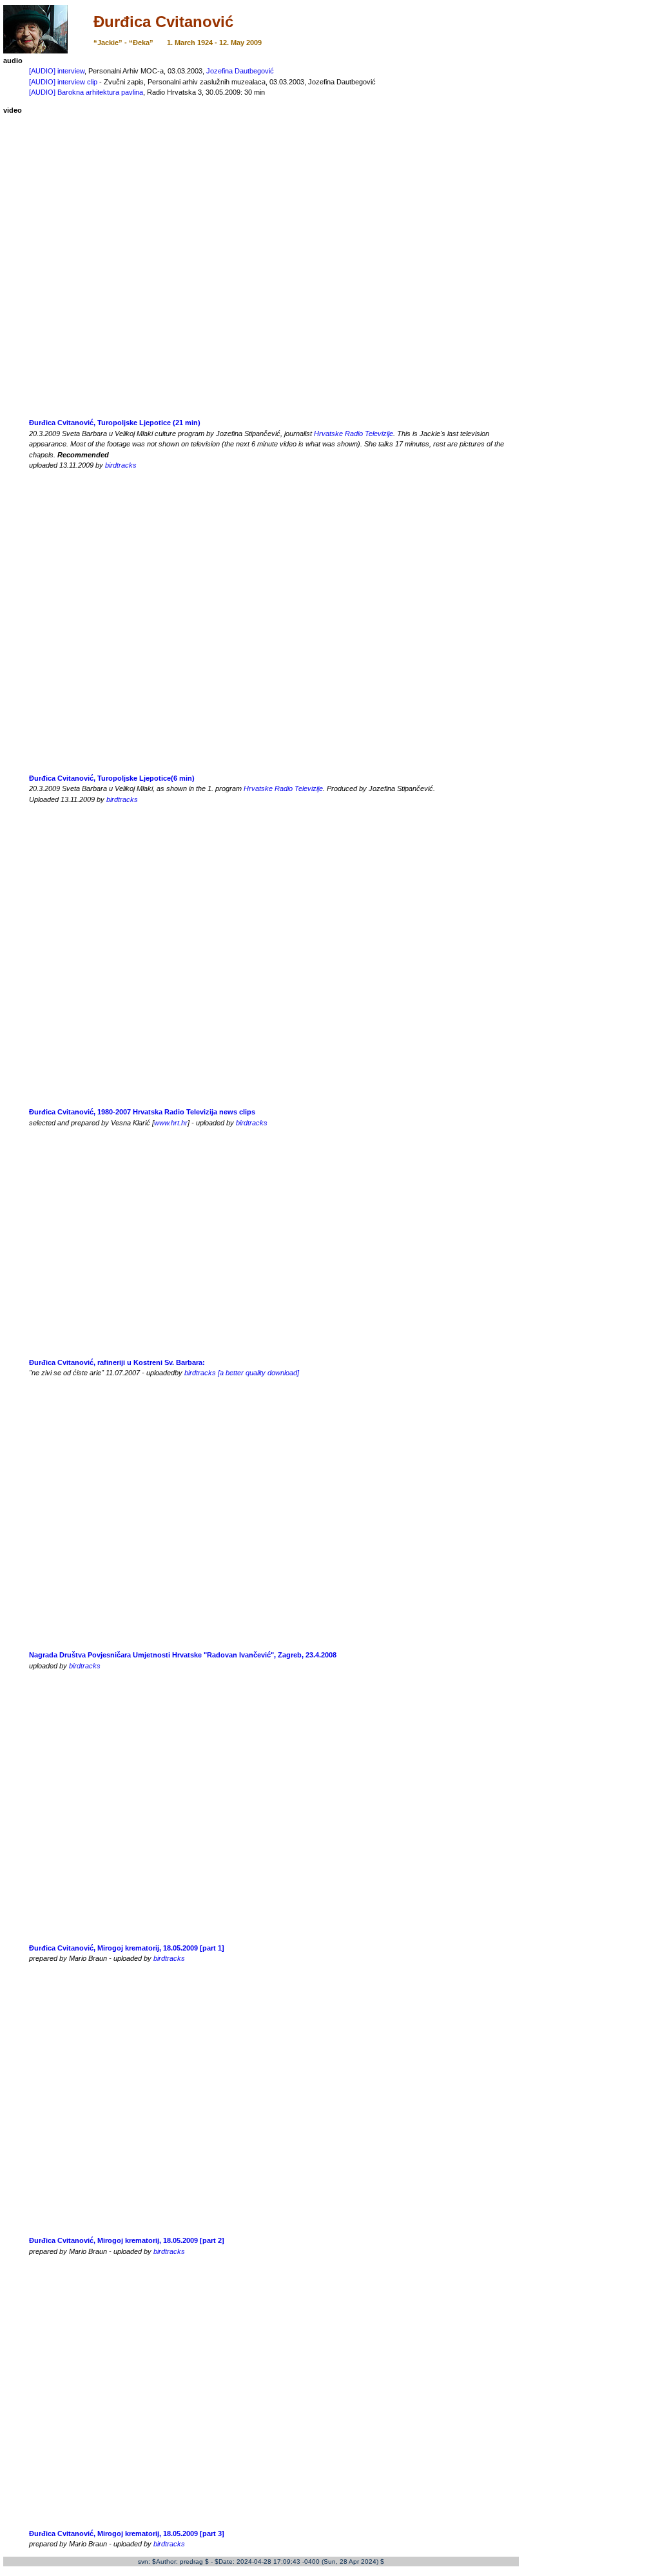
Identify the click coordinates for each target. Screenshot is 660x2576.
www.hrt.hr (171, 1123)
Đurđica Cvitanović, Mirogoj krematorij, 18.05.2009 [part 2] (127, 2240)
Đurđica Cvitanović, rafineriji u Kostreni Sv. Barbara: (117, 1362)
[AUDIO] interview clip (63, 82)
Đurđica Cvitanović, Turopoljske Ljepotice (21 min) (115, 423)
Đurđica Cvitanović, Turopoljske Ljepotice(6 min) (112, 778)
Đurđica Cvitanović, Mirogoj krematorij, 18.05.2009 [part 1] (127, 1948)
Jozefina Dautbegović (240, 71)
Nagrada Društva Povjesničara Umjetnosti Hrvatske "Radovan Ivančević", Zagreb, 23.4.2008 (183, 1655)
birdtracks (121, 465)
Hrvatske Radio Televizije (354, 434)
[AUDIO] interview (57, 71)
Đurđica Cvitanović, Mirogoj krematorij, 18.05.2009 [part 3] (127, 2533)
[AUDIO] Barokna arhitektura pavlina (86, 92)
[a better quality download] (258, 1373)
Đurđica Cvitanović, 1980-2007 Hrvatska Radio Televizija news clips (142, 1112)
